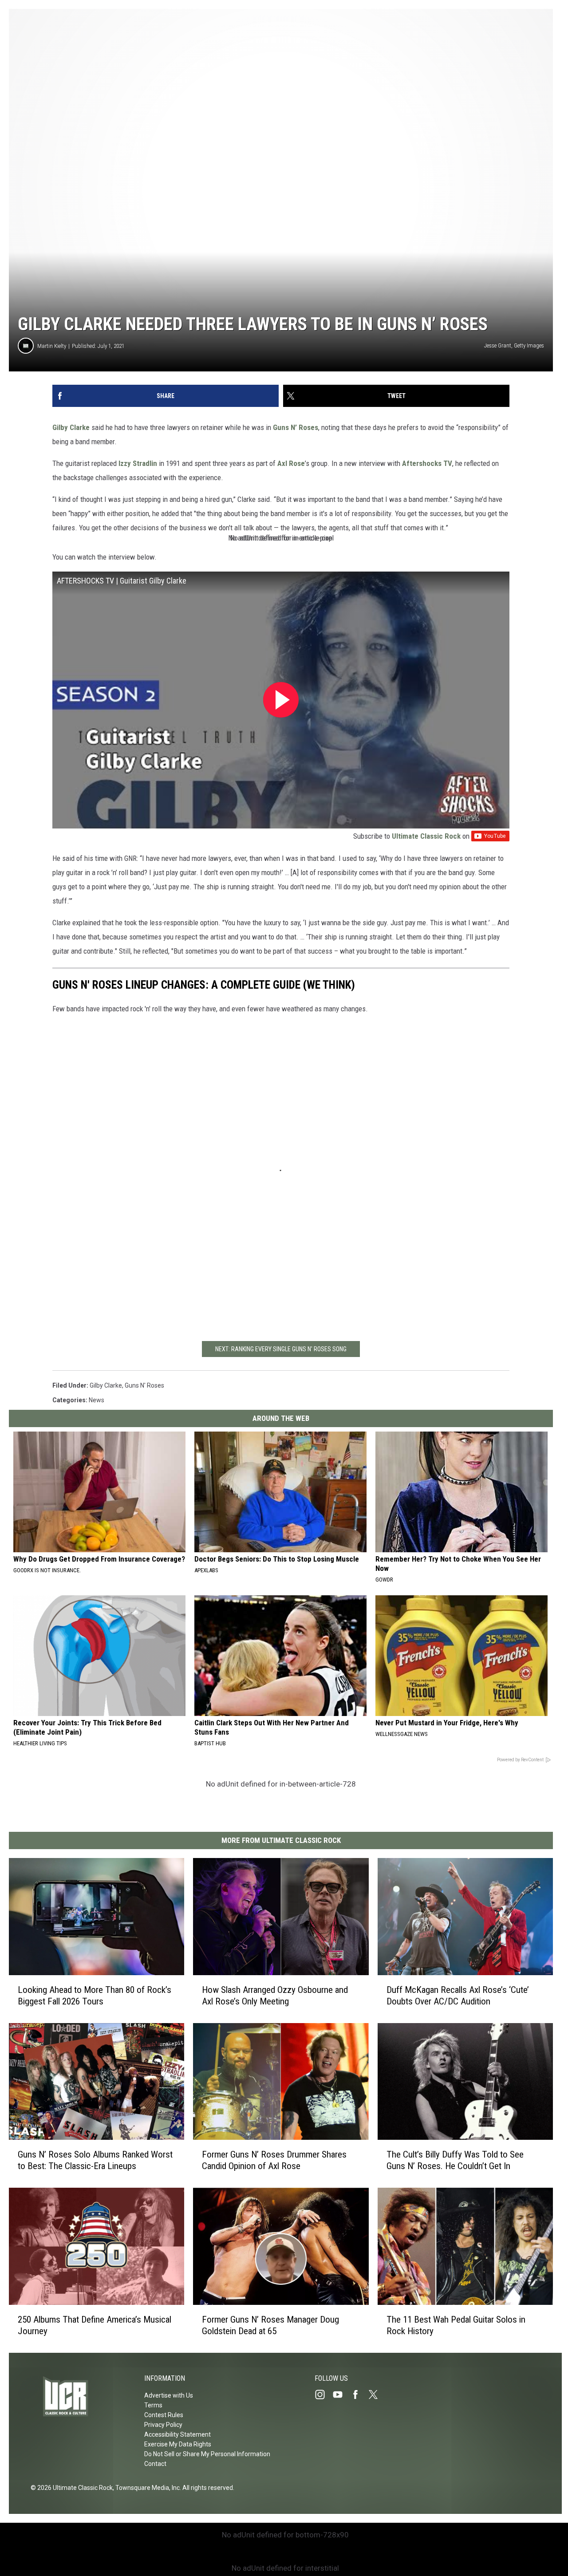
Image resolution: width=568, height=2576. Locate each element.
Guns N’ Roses (296, 427)
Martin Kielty (52, 346)
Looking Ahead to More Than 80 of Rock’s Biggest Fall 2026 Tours (95, 1996)
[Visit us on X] (377, 2395)
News (97, 1400)
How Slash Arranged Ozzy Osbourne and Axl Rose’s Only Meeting (275, 1996)
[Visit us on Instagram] (323, 2395)
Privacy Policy (163, 2425)
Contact (155, 2464)
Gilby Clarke (71, 427)
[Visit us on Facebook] (359, 2395)
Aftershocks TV (427, 463)
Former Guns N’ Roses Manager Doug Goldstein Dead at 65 (270, 2325)
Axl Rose (291, 463)
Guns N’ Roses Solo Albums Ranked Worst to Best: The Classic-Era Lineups (95, 2160)
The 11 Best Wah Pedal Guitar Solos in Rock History (456, 2325)
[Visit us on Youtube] (341, 2395)
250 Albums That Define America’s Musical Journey (95, 2325)
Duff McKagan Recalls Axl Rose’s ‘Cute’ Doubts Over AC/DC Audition (458, 1996)
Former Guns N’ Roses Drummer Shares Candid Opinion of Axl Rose (274, 2160)
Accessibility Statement (177, 2434)
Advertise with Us (169, 2395)
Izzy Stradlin (138, 463)
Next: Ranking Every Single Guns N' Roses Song (281, 1349)
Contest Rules (164, 2415)
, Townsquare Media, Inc (146, 2488)
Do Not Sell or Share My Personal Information (207, 2454)
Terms (153, 2405)
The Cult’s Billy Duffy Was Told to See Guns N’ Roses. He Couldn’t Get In (455, 2160)
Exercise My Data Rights (178, 2444)
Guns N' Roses (144, 1385)
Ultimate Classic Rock (426, 836)
